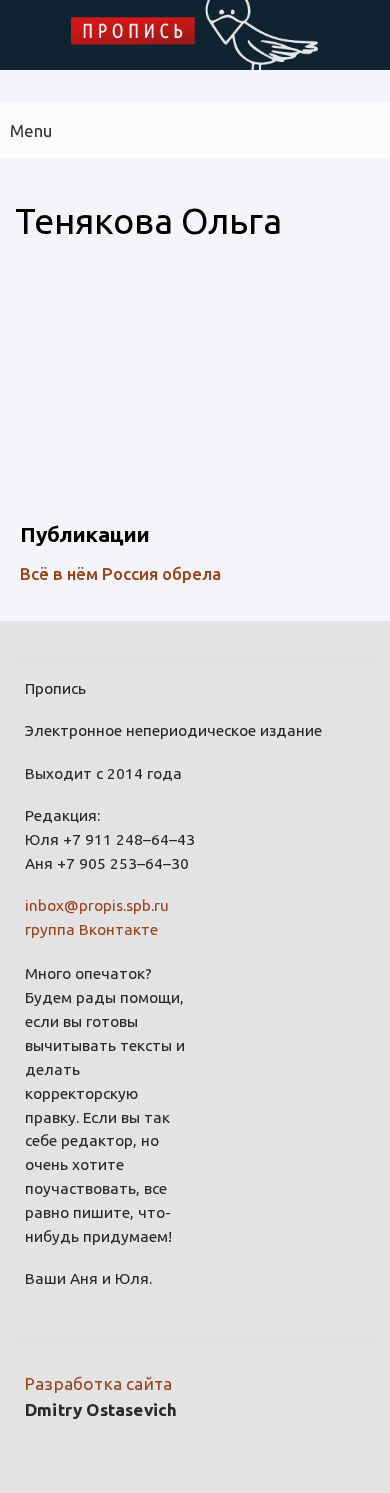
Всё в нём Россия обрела (120, 573)
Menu (31, 130)
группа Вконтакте (91, 929)
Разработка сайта (98, 1383)
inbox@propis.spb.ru (97, 905)
